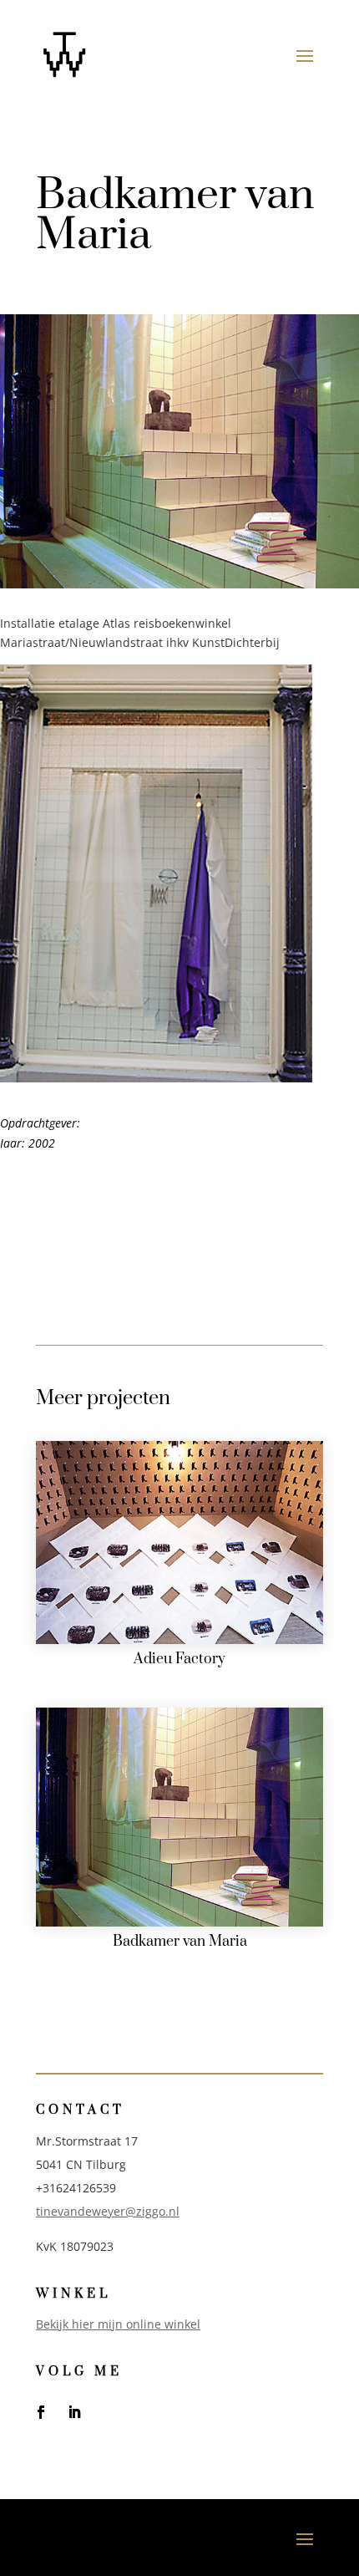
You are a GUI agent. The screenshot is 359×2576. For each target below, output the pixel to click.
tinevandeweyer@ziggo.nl (108, 2211)
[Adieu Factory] (179, 1543)
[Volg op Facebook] (41, 2412)
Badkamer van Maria (180, 1942)
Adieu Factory (179, 1659)
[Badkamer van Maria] (179, 1817)
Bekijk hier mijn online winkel (118, 2324)
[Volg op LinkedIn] (74, 2412)
